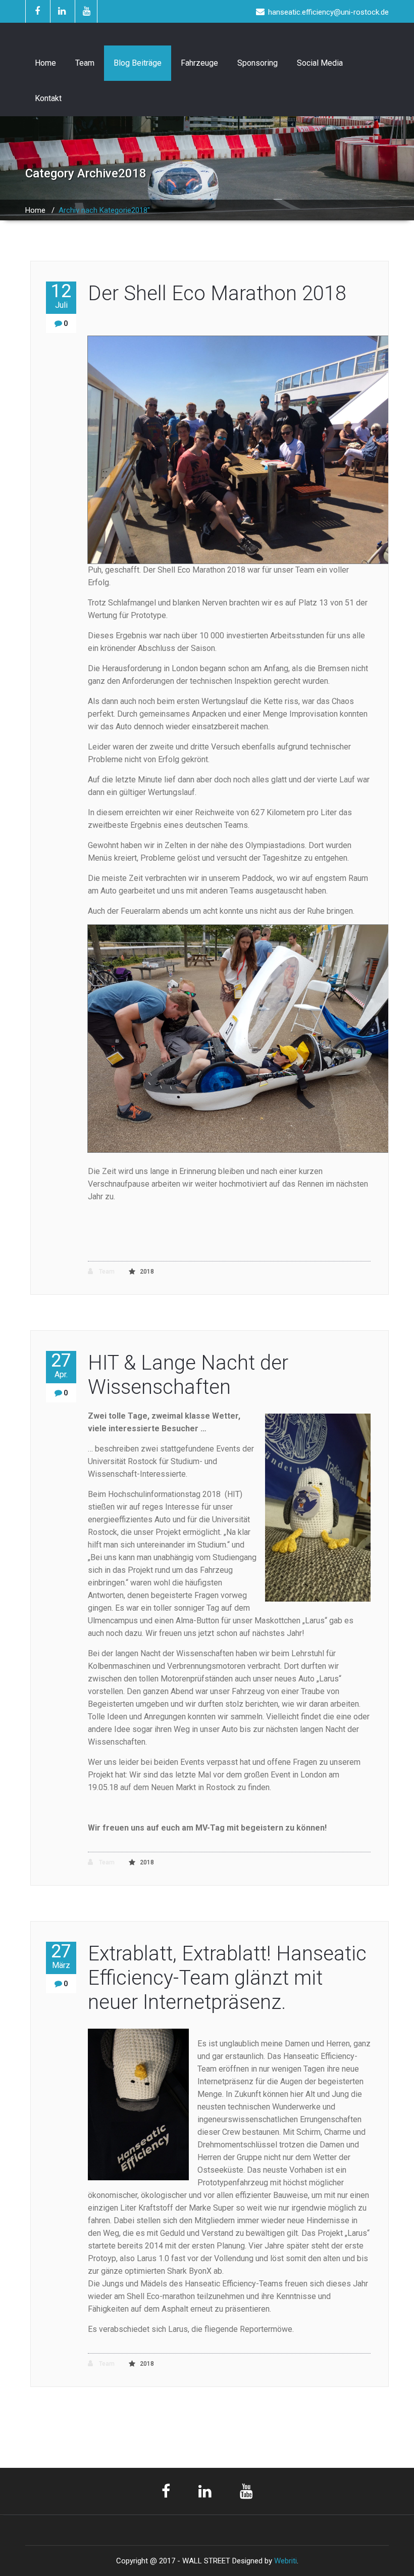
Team (85, 63)
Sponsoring (257, 63)
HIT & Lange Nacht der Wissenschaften (188, 1375)
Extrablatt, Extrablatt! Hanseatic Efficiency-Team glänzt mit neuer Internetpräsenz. (227, 1978)
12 (61, 296)
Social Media (320, 63)
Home (45, 63)
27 (61, 1365)
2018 (147, 1272)
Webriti (286, 2561)
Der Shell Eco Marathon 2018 (217, 293)
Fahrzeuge (199, 63)
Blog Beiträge (138, 63)
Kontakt (48, 98)
